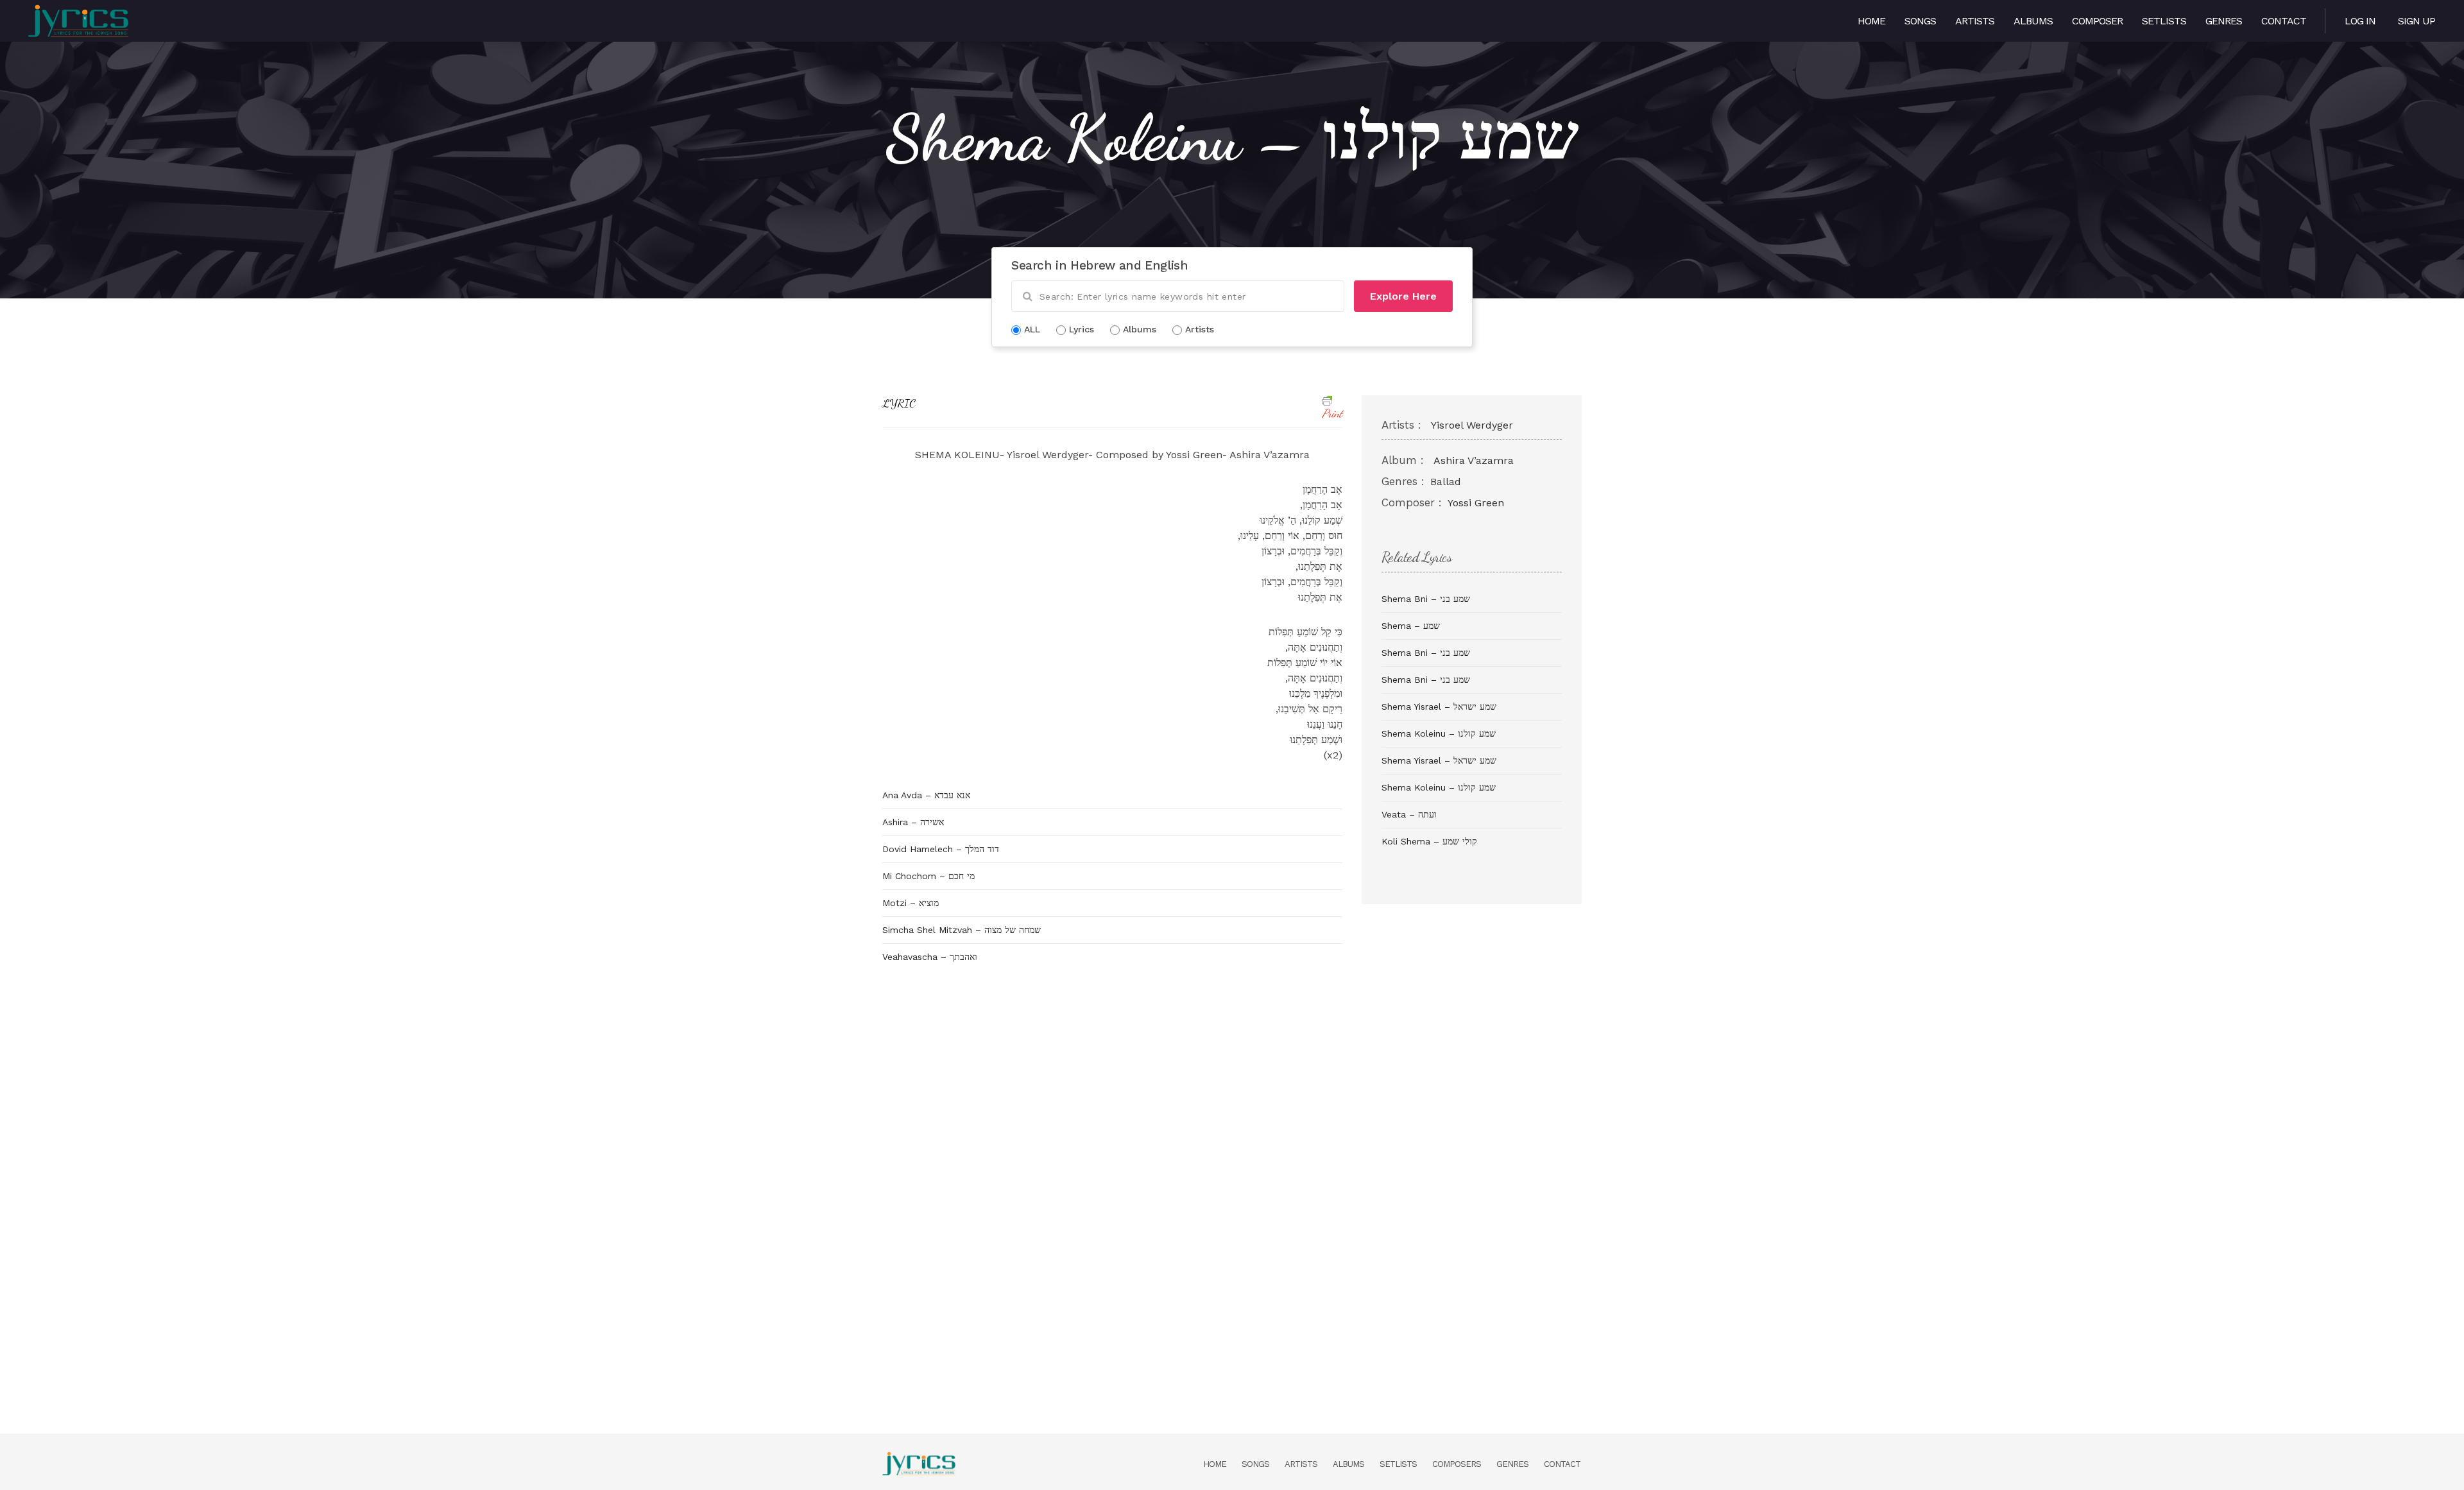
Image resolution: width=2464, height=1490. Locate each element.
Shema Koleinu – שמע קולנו (1439, 733)
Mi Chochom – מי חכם (928, 876)
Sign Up (2417, 21)
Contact (2284, 21)
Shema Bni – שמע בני (1426, 599)
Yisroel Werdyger (1472, 425)
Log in (2360, 21)
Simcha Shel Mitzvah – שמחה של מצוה (962, 930)
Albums (2033, 21)
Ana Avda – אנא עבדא (926, 795)
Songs (1920, 21)
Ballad (1446, 482)
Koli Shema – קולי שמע (1429, 841)
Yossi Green (1476, 503)
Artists (1975, 21)
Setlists (2164, 21)
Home (1871, 21)
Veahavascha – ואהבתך (930, 957)
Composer (2097, 21)
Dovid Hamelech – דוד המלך (941, 849)
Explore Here (1403, 296)
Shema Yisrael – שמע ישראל (1439, 706)
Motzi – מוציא (911, 903)
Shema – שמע (1411, 626)
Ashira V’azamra (1474, 460)
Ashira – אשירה (913, 822)
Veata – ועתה (1409, 814)
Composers (1457, 1464)
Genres (2224, 21)
